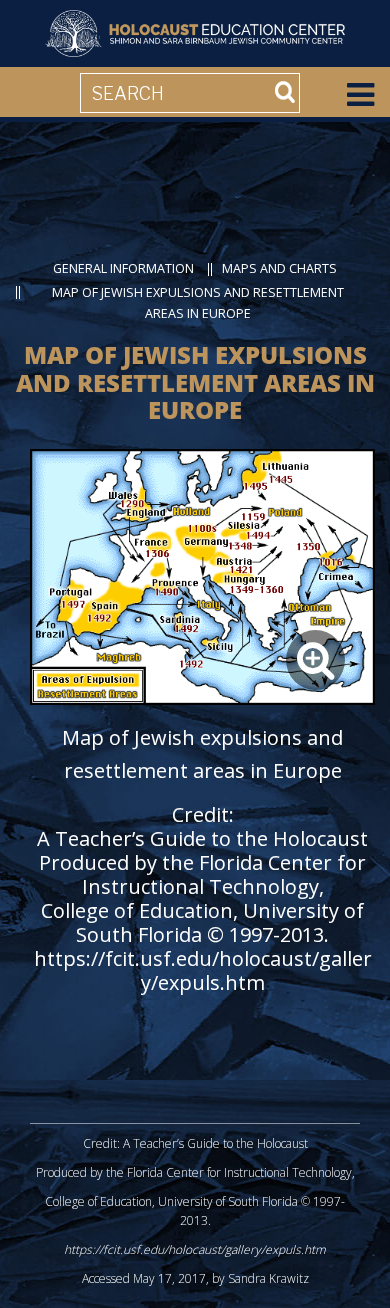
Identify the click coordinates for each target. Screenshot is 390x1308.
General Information (123, 268)
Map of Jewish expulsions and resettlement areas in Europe (198, 303)
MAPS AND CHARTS (279, 268)
